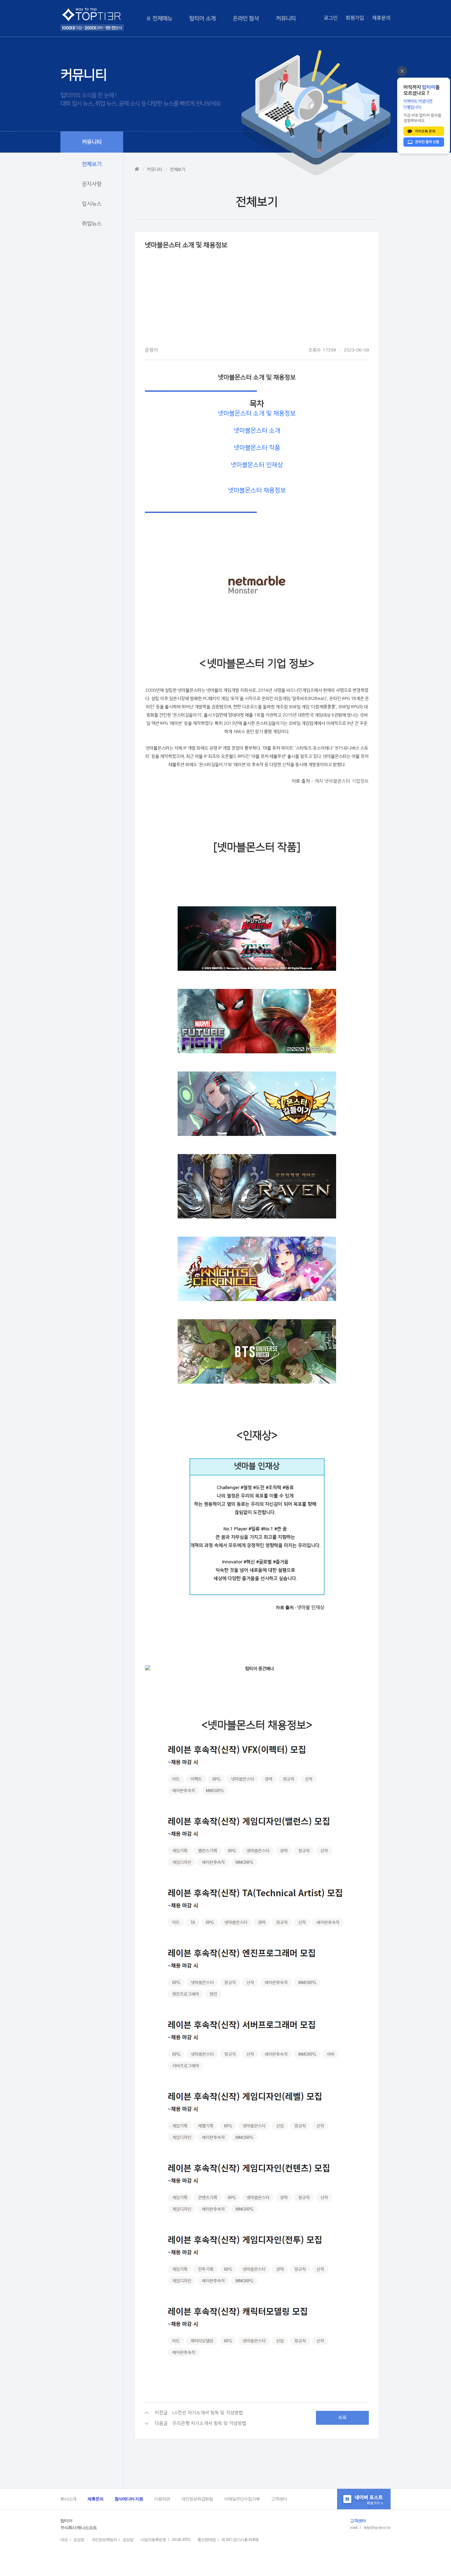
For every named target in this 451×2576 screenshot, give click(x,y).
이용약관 (162, 2499)
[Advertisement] (257, 300)
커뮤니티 (286, 18)
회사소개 (68, 2499)
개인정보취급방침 (197, 2499)
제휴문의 (381, 18)
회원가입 (355, 18)
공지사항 (92, 184)
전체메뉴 (162, 18)
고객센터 (279, 2499)
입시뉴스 (92, 204)
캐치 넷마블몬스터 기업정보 (342, 781)
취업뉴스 (92, 224)
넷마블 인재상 (311, 1608)
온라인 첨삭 (246, 18)
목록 (342, 2418)
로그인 (331, 18)
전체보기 (92, 164)
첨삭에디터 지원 (129, 2499)
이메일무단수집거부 (242, 2499)
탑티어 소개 (203, 18)
